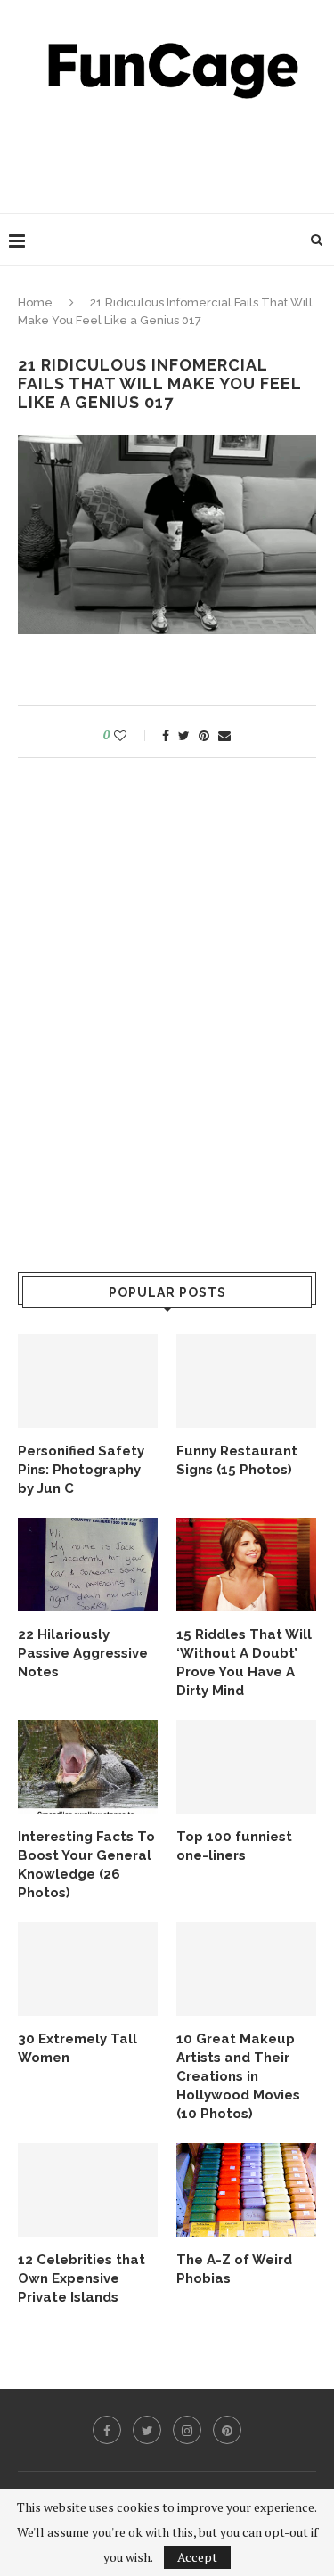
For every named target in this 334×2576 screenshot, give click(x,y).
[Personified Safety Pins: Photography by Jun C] (88, 1381)
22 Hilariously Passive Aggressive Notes (83, 1653)
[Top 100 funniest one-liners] (246, 1767)
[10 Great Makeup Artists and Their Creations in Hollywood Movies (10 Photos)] (246, 1969)
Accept (197, 2557)
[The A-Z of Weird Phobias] (246, 2190)
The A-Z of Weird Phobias (234, 2269)
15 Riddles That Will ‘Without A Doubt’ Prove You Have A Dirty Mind (244, 1663)
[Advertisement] (171, 151)
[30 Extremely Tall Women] (88, 1969)
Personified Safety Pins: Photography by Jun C (81, 1470)
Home (35, 302)
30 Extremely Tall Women (77, 2048)
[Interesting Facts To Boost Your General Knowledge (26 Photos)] (88, 1767)
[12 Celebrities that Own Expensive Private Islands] (88, 2190)
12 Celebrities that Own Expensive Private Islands (81, 2278)
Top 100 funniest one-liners (234, 1846)
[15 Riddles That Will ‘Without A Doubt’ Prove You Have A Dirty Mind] (246, 1565)
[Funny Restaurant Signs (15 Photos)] (246, 1381)
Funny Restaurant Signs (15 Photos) (237, 1460)
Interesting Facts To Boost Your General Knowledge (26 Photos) (86, 1865)
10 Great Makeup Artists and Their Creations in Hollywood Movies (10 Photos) (238, 2076)
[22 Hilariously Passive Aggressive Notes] (88, 1565)
